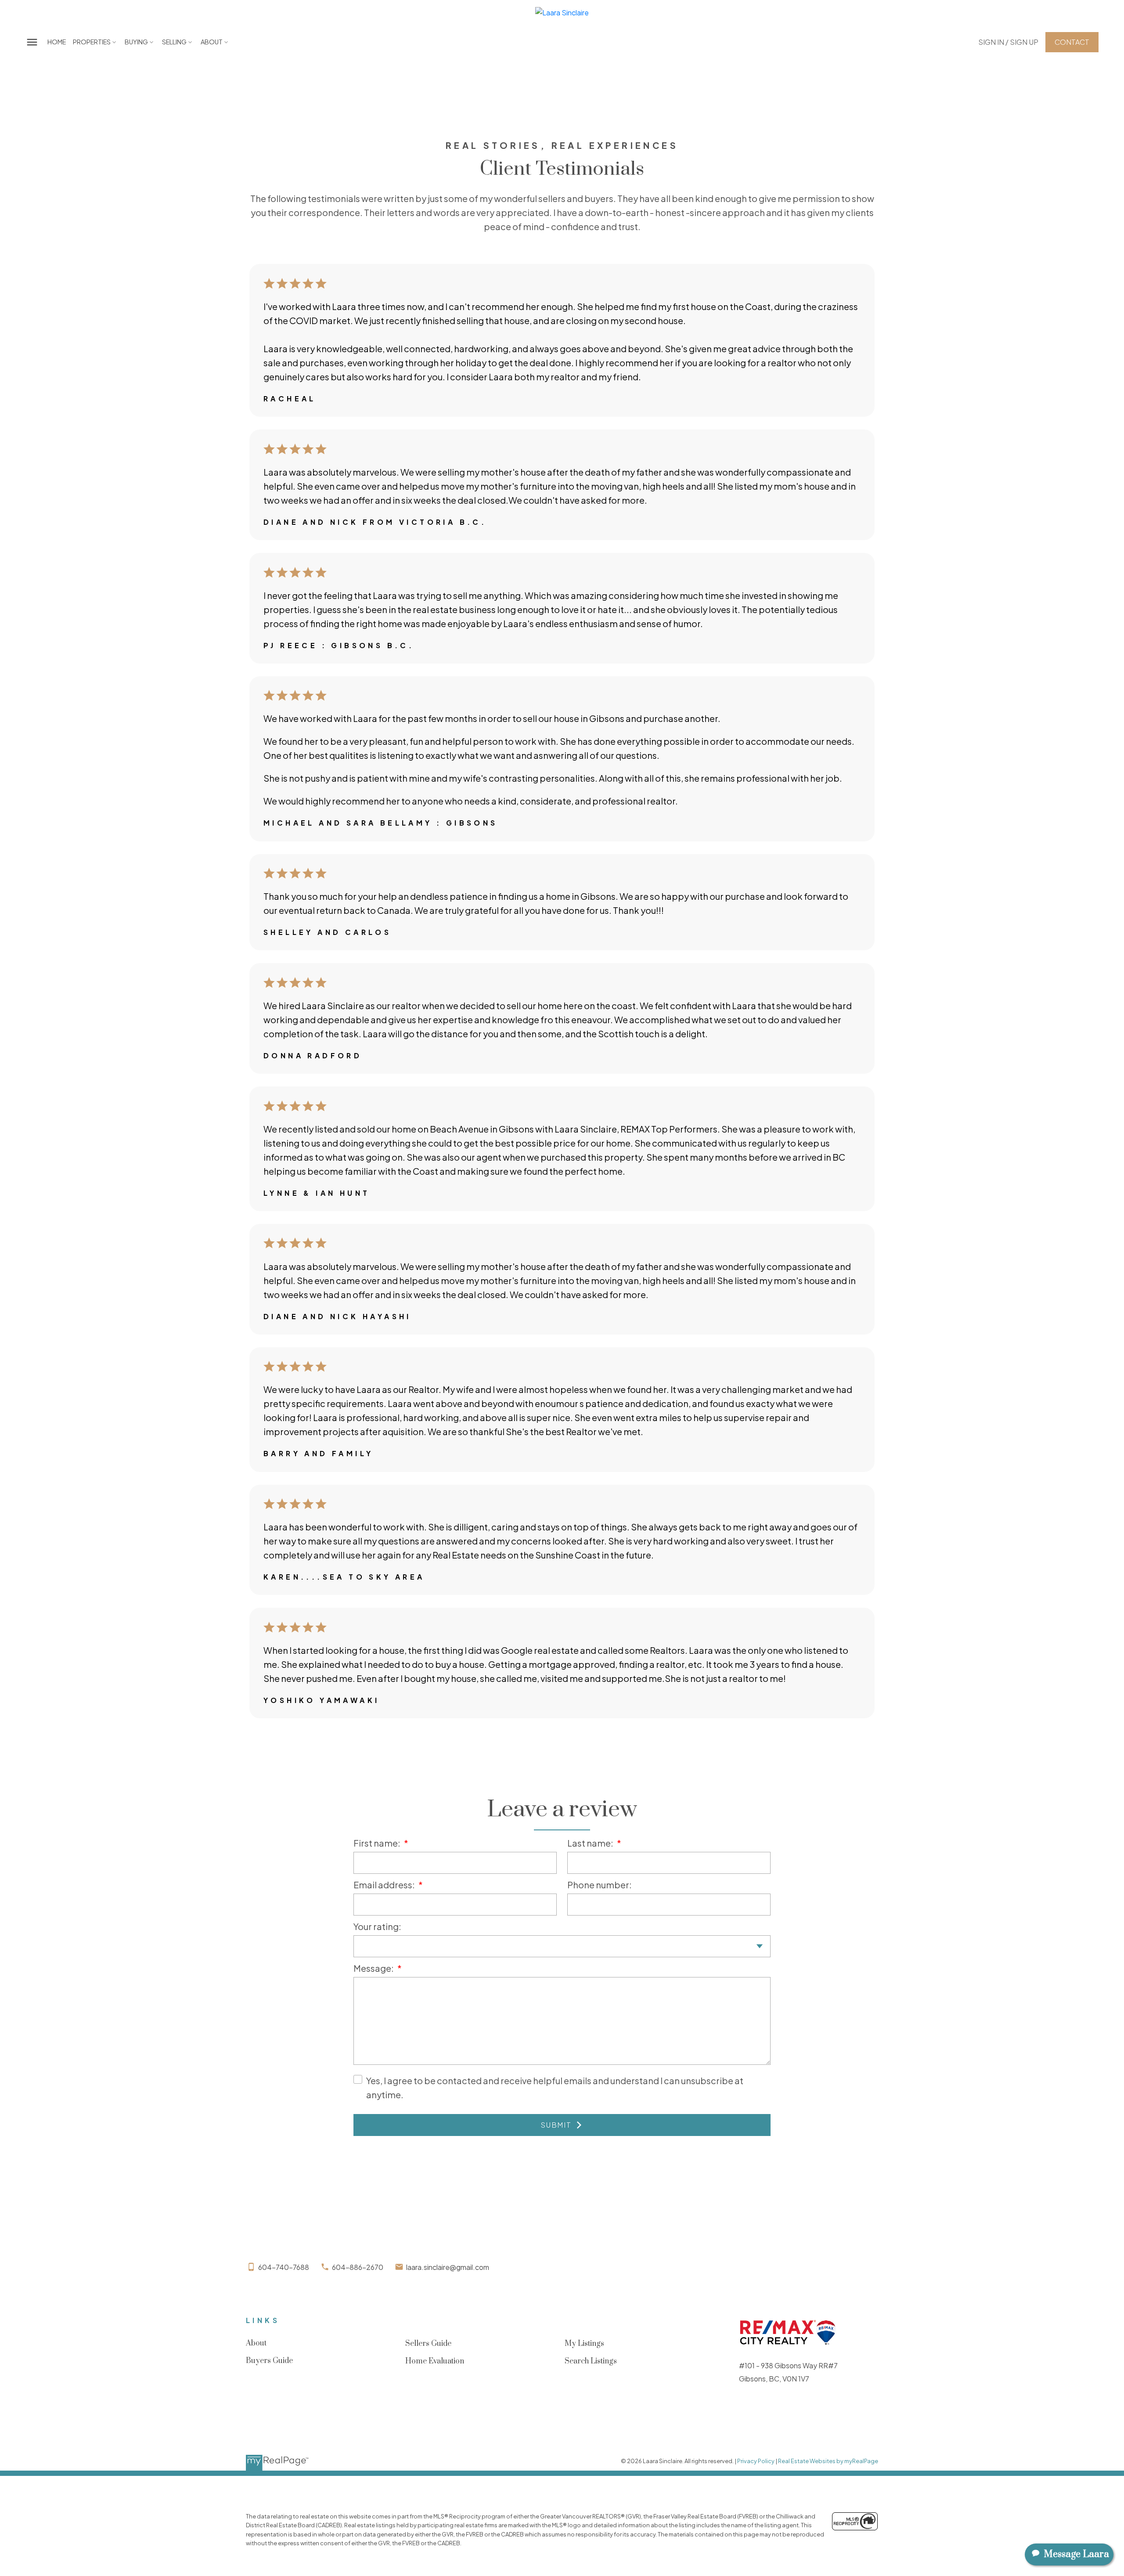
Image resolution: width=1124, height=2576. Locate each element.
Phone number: (600, 1885)
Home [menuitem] (57, 42)
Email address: (385, 1885)
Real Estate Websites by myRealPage (828, 2461)
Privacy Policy (756, 2461)
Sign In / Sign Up (1008, 42)
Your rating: (377, 1926)
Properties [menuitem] (92, 42)
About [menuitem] (212, 42)
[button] (1008, 42)
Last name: (591, 1843)
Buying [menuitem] (136, 42)
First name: (378, 1843)
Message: (374, 1968)
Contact (1072, 42)
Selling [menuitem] (174, 42)
